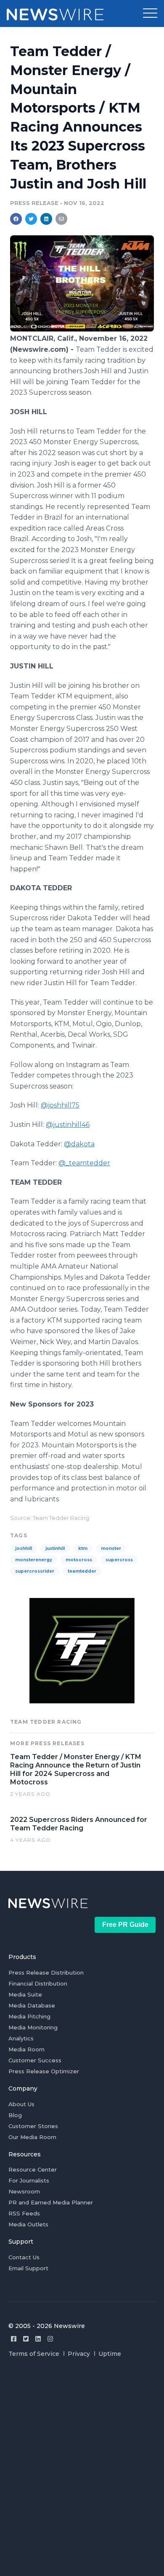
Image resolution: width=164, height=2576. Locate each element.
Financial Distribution (38, 1983)
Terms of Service (34, 2354)
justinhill (55, 1548)
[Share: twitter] (31, 219)
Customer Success (35, 2060)
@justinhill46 (68, 1125)
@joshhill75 (60, 1105)
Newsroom (24, 2191)
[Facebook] (14, 2339)
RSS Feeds (24, 2213)
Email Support (28, 2268)
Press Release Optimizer (44, 2071)
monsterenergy (34, 1560)
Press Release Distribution (46, 1972)
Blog (15, 2115)
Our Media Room (32, 2137)
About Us (21, 2104)
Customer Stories (33, 2126)
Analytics (21, 2038)
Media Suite (25, 1994)
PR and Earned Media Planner (51, 2202)
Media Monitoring (33, 2027)
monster (111, 1548)
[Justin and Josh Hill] (82, 329)
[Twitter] (26, 2339)
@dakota (79, 1144)
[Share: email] (61, 219)
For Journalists (29, 2180)
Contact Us (24, 2257)
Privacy (79, 2354)
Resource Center (33, 2169)
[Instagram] (50, 2339)
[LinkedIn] (38, 2339)
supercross (119, 1560)
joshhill (24, 1548)
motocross (79, 1560)
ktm (83, 1548)
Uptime (110, 2354)
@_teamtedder (84, 1163)
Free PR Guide (125, 1925)
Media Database (32, 2005)
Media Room (26, 2049)
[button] (150, 13)
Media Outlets (28, 2224)
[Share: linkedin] (46, 219)
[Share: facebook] (16, 219)
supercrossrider (35, 1571)
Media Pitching (29, 2016)
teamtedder (82, 1571)
